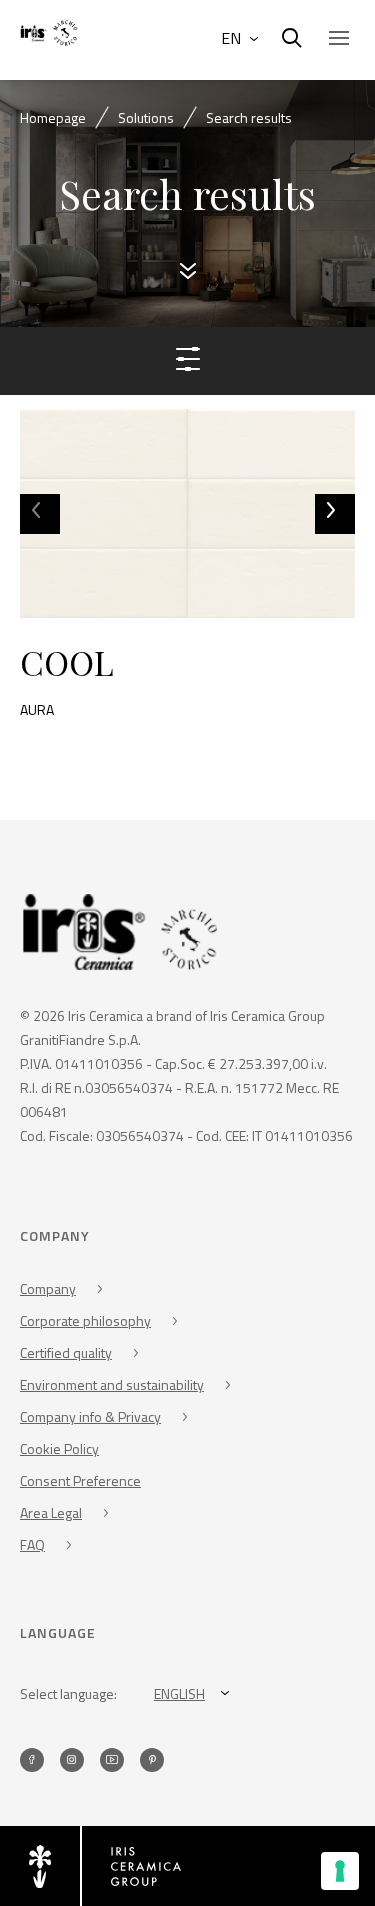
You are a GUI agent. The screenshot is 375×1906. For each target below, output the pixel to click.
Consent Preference (80, 1480)
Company (48, 1288)
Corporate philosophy (85, 1320)
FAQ (32, 1544)
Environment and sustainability (112, 1384)
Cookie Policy (59, 1448)
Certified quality (66, 1352)
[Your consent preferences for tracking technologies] (340, 1871)
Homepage (53, 117)
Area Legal (51, 1512)
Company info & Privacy (90, 1416)
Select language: (68, 1693)
